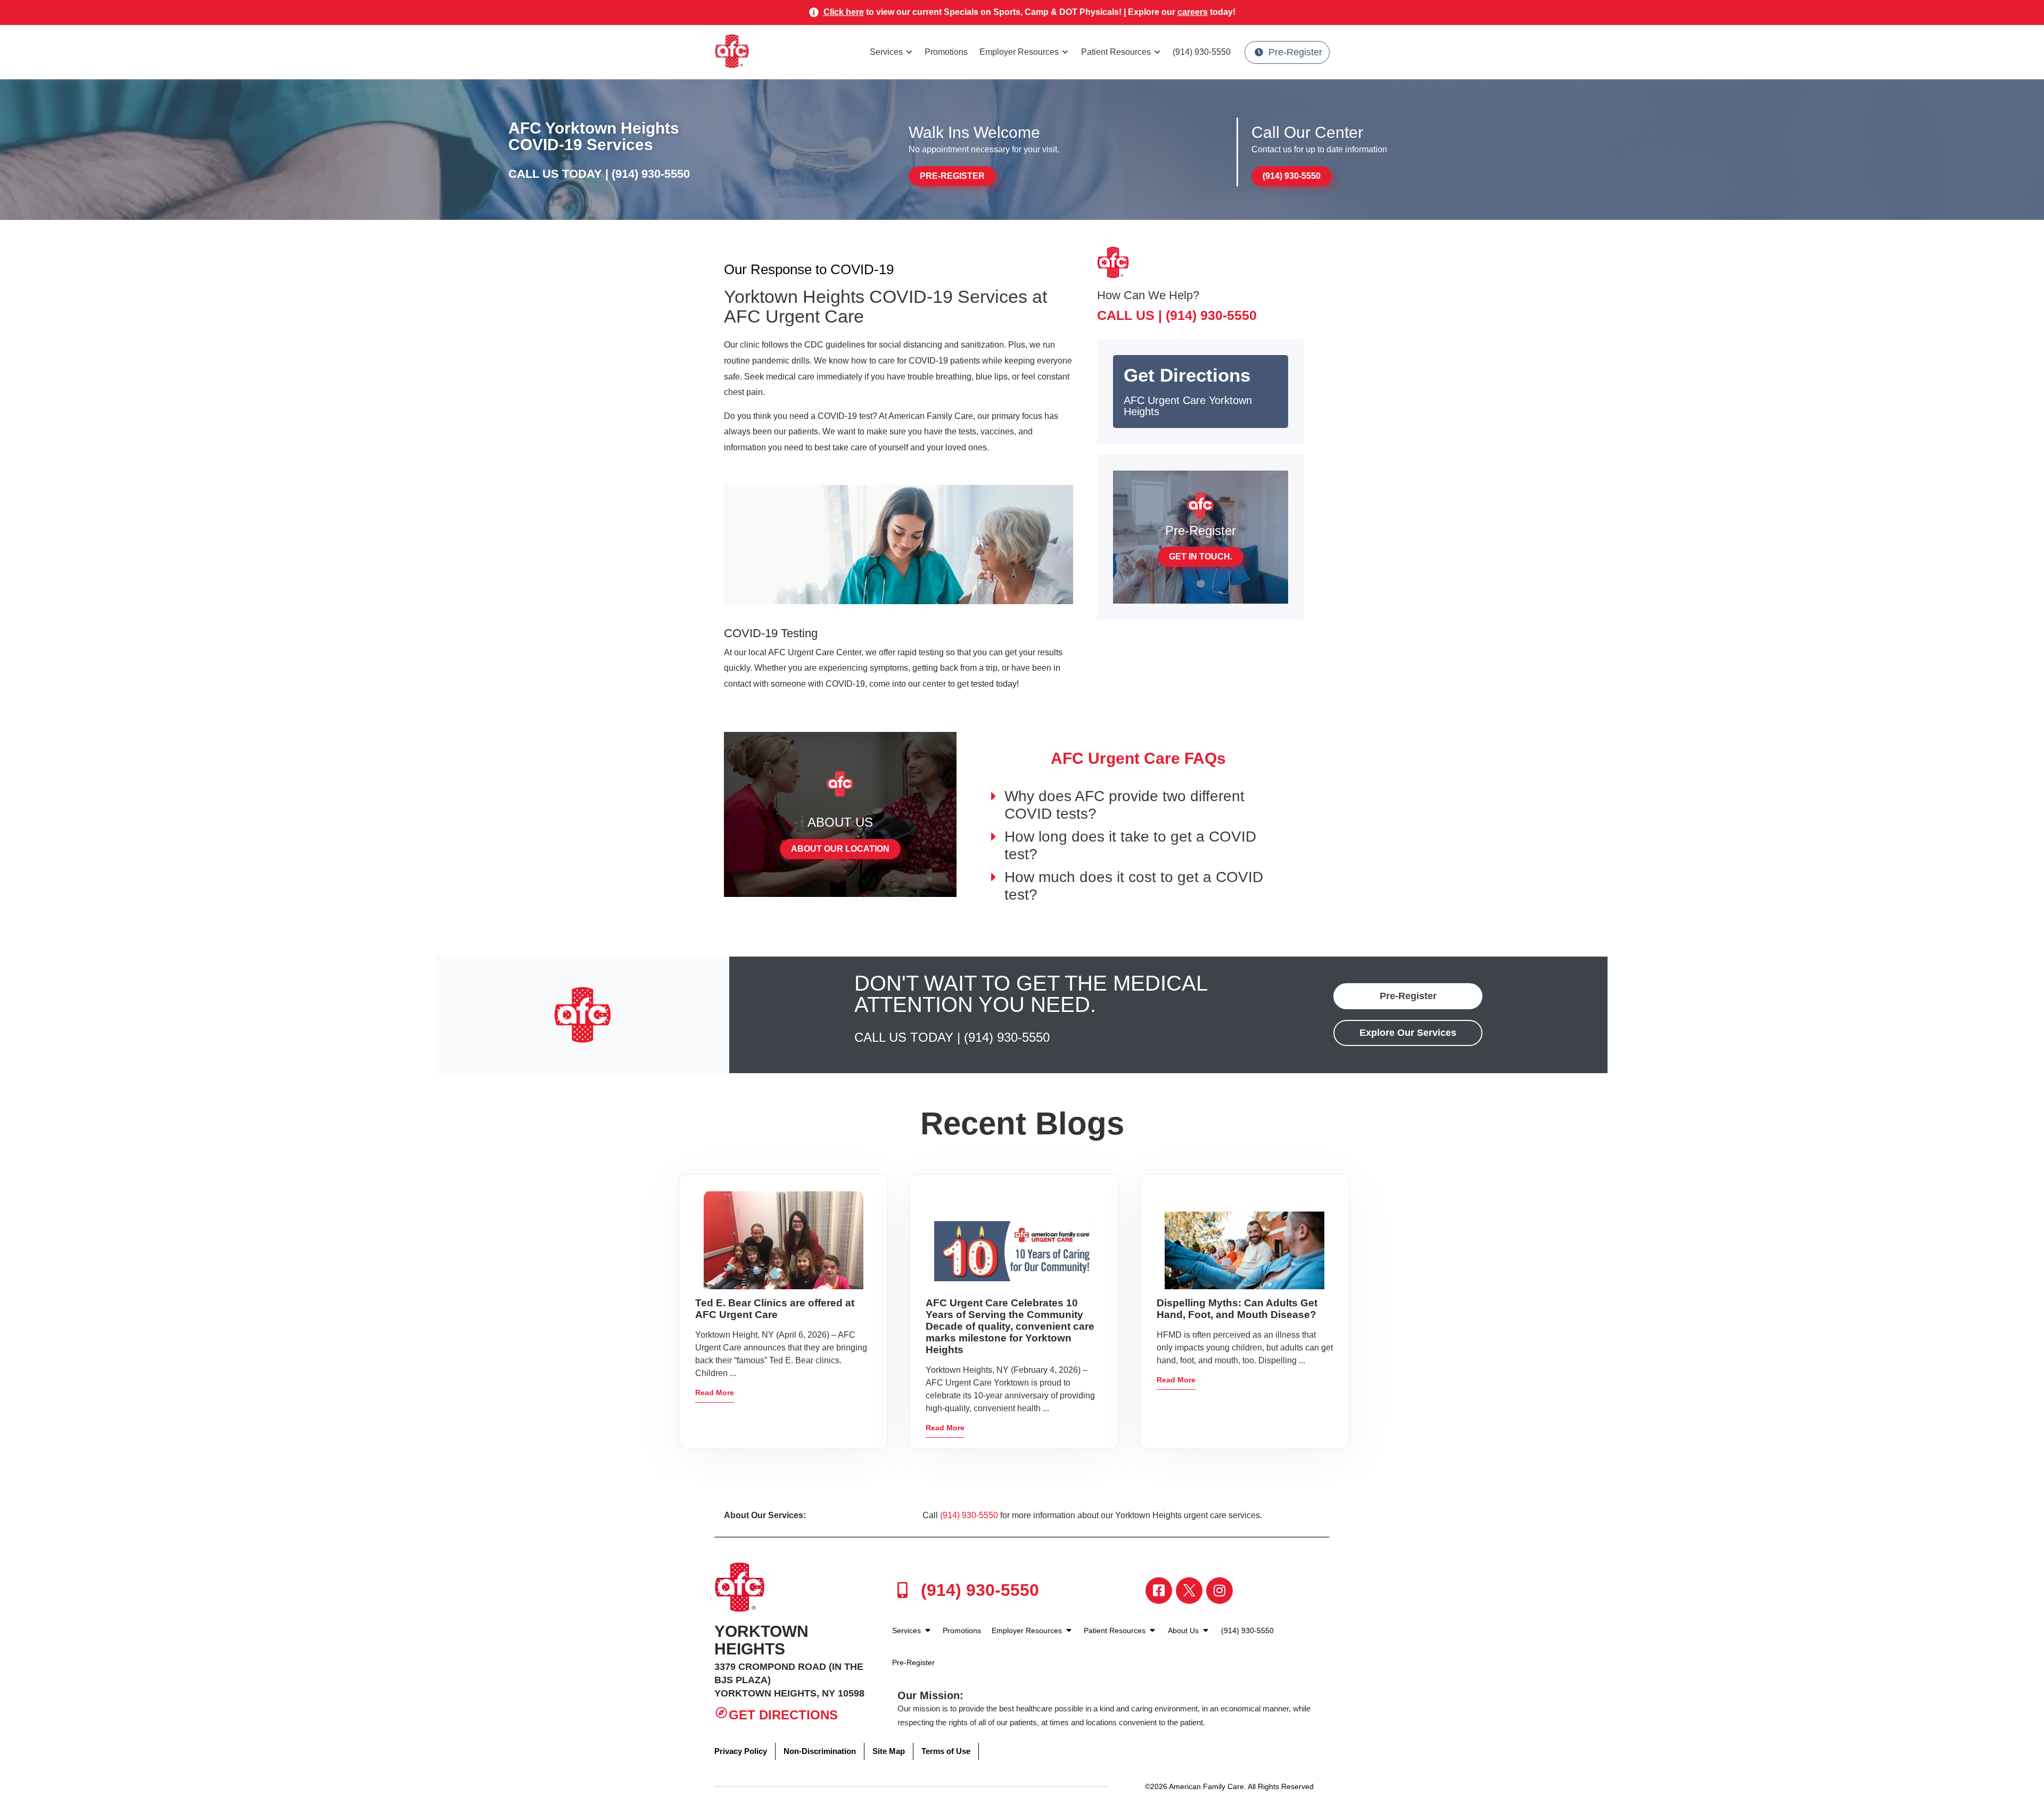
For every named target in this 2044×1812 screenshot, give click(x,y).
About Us (1184, 1630)
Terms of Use (946, 1751)
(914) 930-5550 (1202, 52)
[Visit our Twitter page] (1189, 1591)
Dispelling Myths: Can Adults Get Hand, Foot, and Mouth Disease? (1237, 1309)
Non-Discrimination (820, 1751)
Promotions (946, 52)
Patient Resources (1116, 52)
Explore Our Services (1408, 1033)
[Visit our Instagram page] (1219, 1591)
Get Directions (783, 1715)
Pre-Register (1295, 52)
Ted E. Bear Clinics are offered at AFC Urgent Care (775, 1309)
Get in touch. (1201, 557)
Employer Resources (1019, 52)
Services (886, 52)
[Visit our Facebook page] (1159, 1591)
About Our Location (840, 849)
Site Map (889, 1751)
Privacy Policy (741, 1751)
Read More (715, 1393)
